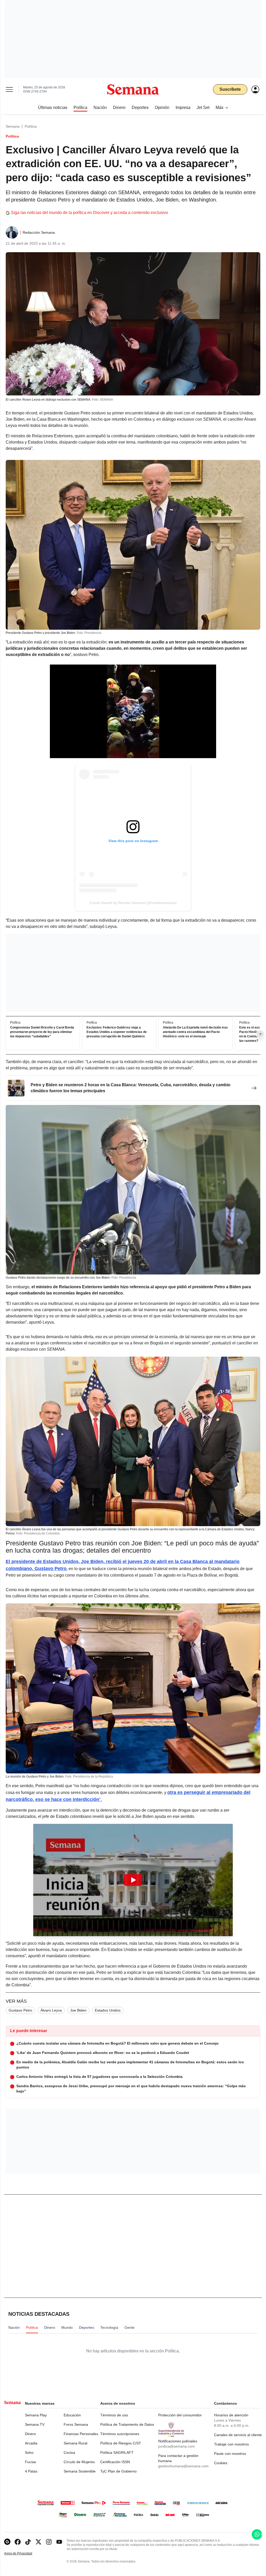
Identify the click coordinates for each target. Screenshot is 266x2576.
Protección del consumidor (180, 2415)
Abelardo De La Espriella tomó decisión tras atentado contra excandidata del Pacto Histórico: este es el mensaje (195, 1032)
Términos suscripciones (120, 2434)
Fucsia (30, 2462)
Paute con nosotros (230, 2454)
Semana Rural (75, 2443)
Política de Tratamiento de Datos (127, 2424)
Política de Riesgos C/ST (121, 2443)
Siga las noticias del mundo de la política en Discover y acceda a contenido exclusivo (89, 213)
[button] (133, 1880)
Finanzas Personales (81, 2434)
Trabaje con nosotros (231, 2444)
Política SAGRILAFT (117, 2453)
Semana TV (35, 2424)
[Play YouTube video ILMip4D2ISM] (133, 1880)
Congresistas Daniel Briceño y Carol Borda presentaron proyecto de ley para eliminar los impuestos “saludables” (42, 1032)
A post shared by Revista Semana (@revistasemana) (133, 903)
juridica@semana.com (177, 2446)
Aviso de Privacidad (24, 2554)
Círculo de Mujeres (79, 2462)
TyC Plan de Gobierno (118, 2471)
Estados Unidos (108, 2010)
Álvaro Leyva (51, 2010)
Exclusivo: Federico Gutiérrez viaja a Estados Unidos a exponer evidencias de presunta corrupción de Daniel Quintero (117, 1032)
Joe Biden (78, 2010)
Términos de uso (114, 2415)
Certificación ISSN (115, 2462)
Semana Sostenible (80, 2471)
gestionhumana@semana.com (183, 2466)
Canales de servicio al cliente (238, 2435)
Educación (72, 2415)
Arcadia (31, 2443)
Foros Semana (76, 2424)
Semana (13, 126)
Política (31, 126)
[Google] (7, 2542)
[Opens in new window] (18, 2542)
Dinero (30, 2434)
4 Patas (31, 2471)
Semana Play (36, 2415)
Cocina (69, 2453)
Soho (29, 2453)
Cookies (221, 2463)
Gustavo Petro (20, 2010)
